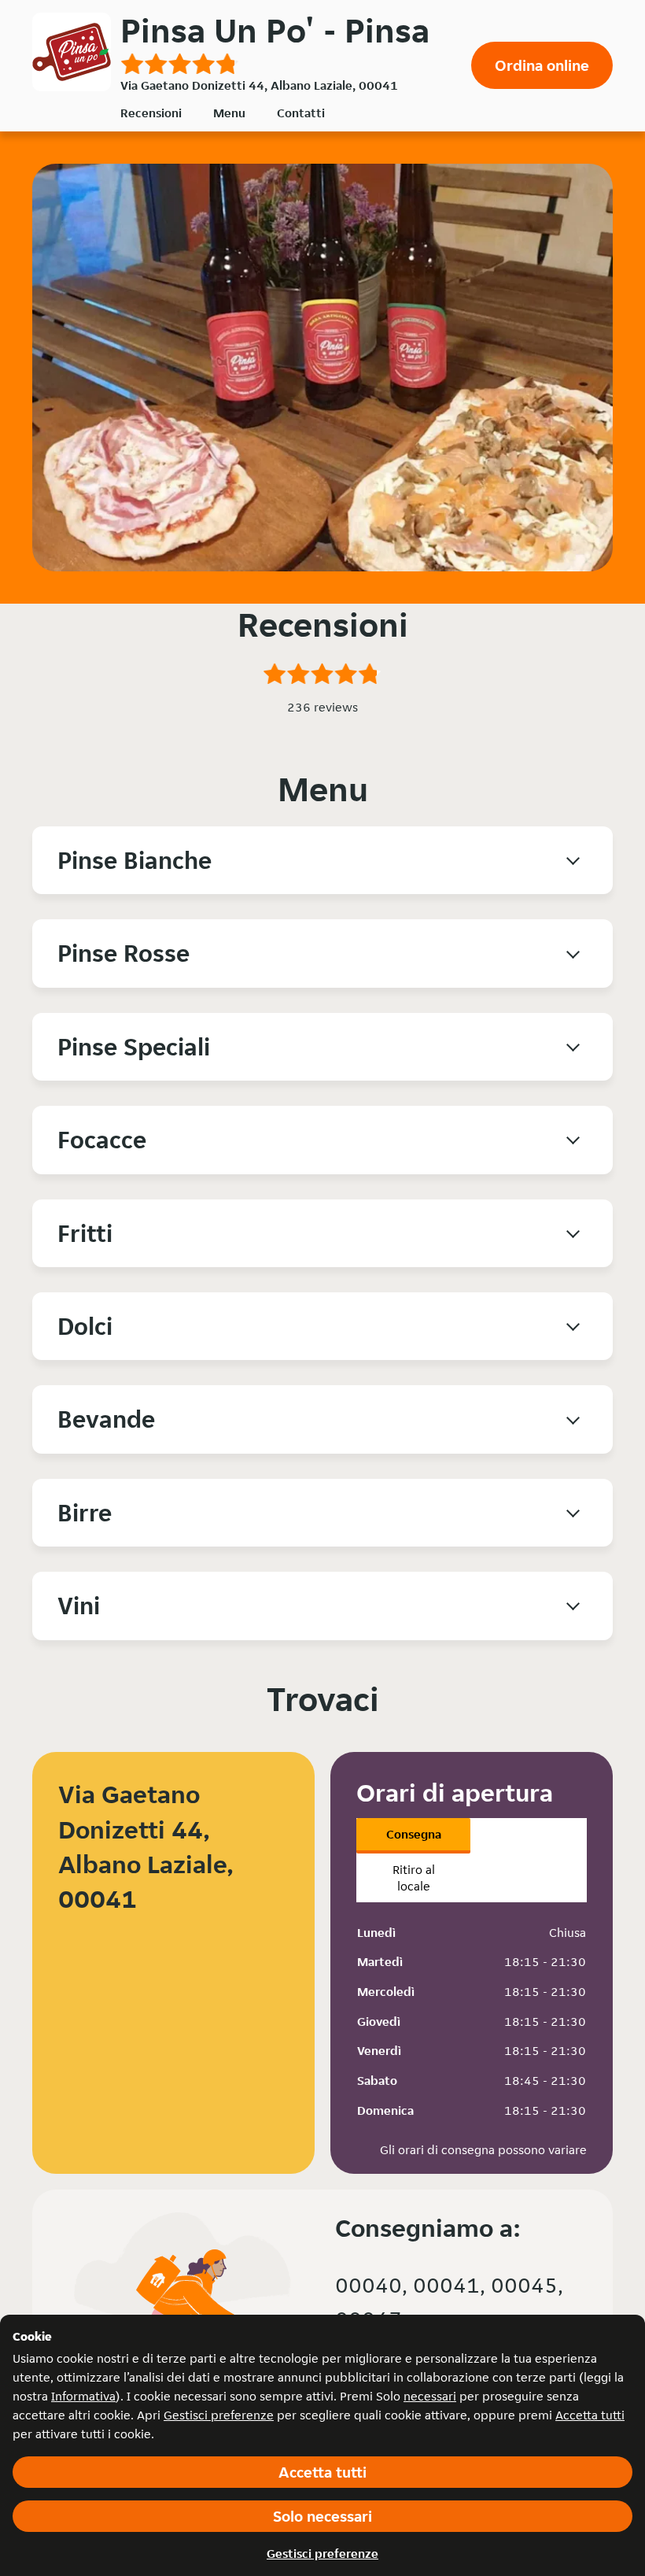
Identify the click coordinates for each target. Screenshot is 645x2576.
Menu (229, 113)
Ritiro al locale (414, 1878)
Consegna (414, 1834)
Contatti (301, 113)
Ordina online (542, 65)
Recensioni (151, 113)
